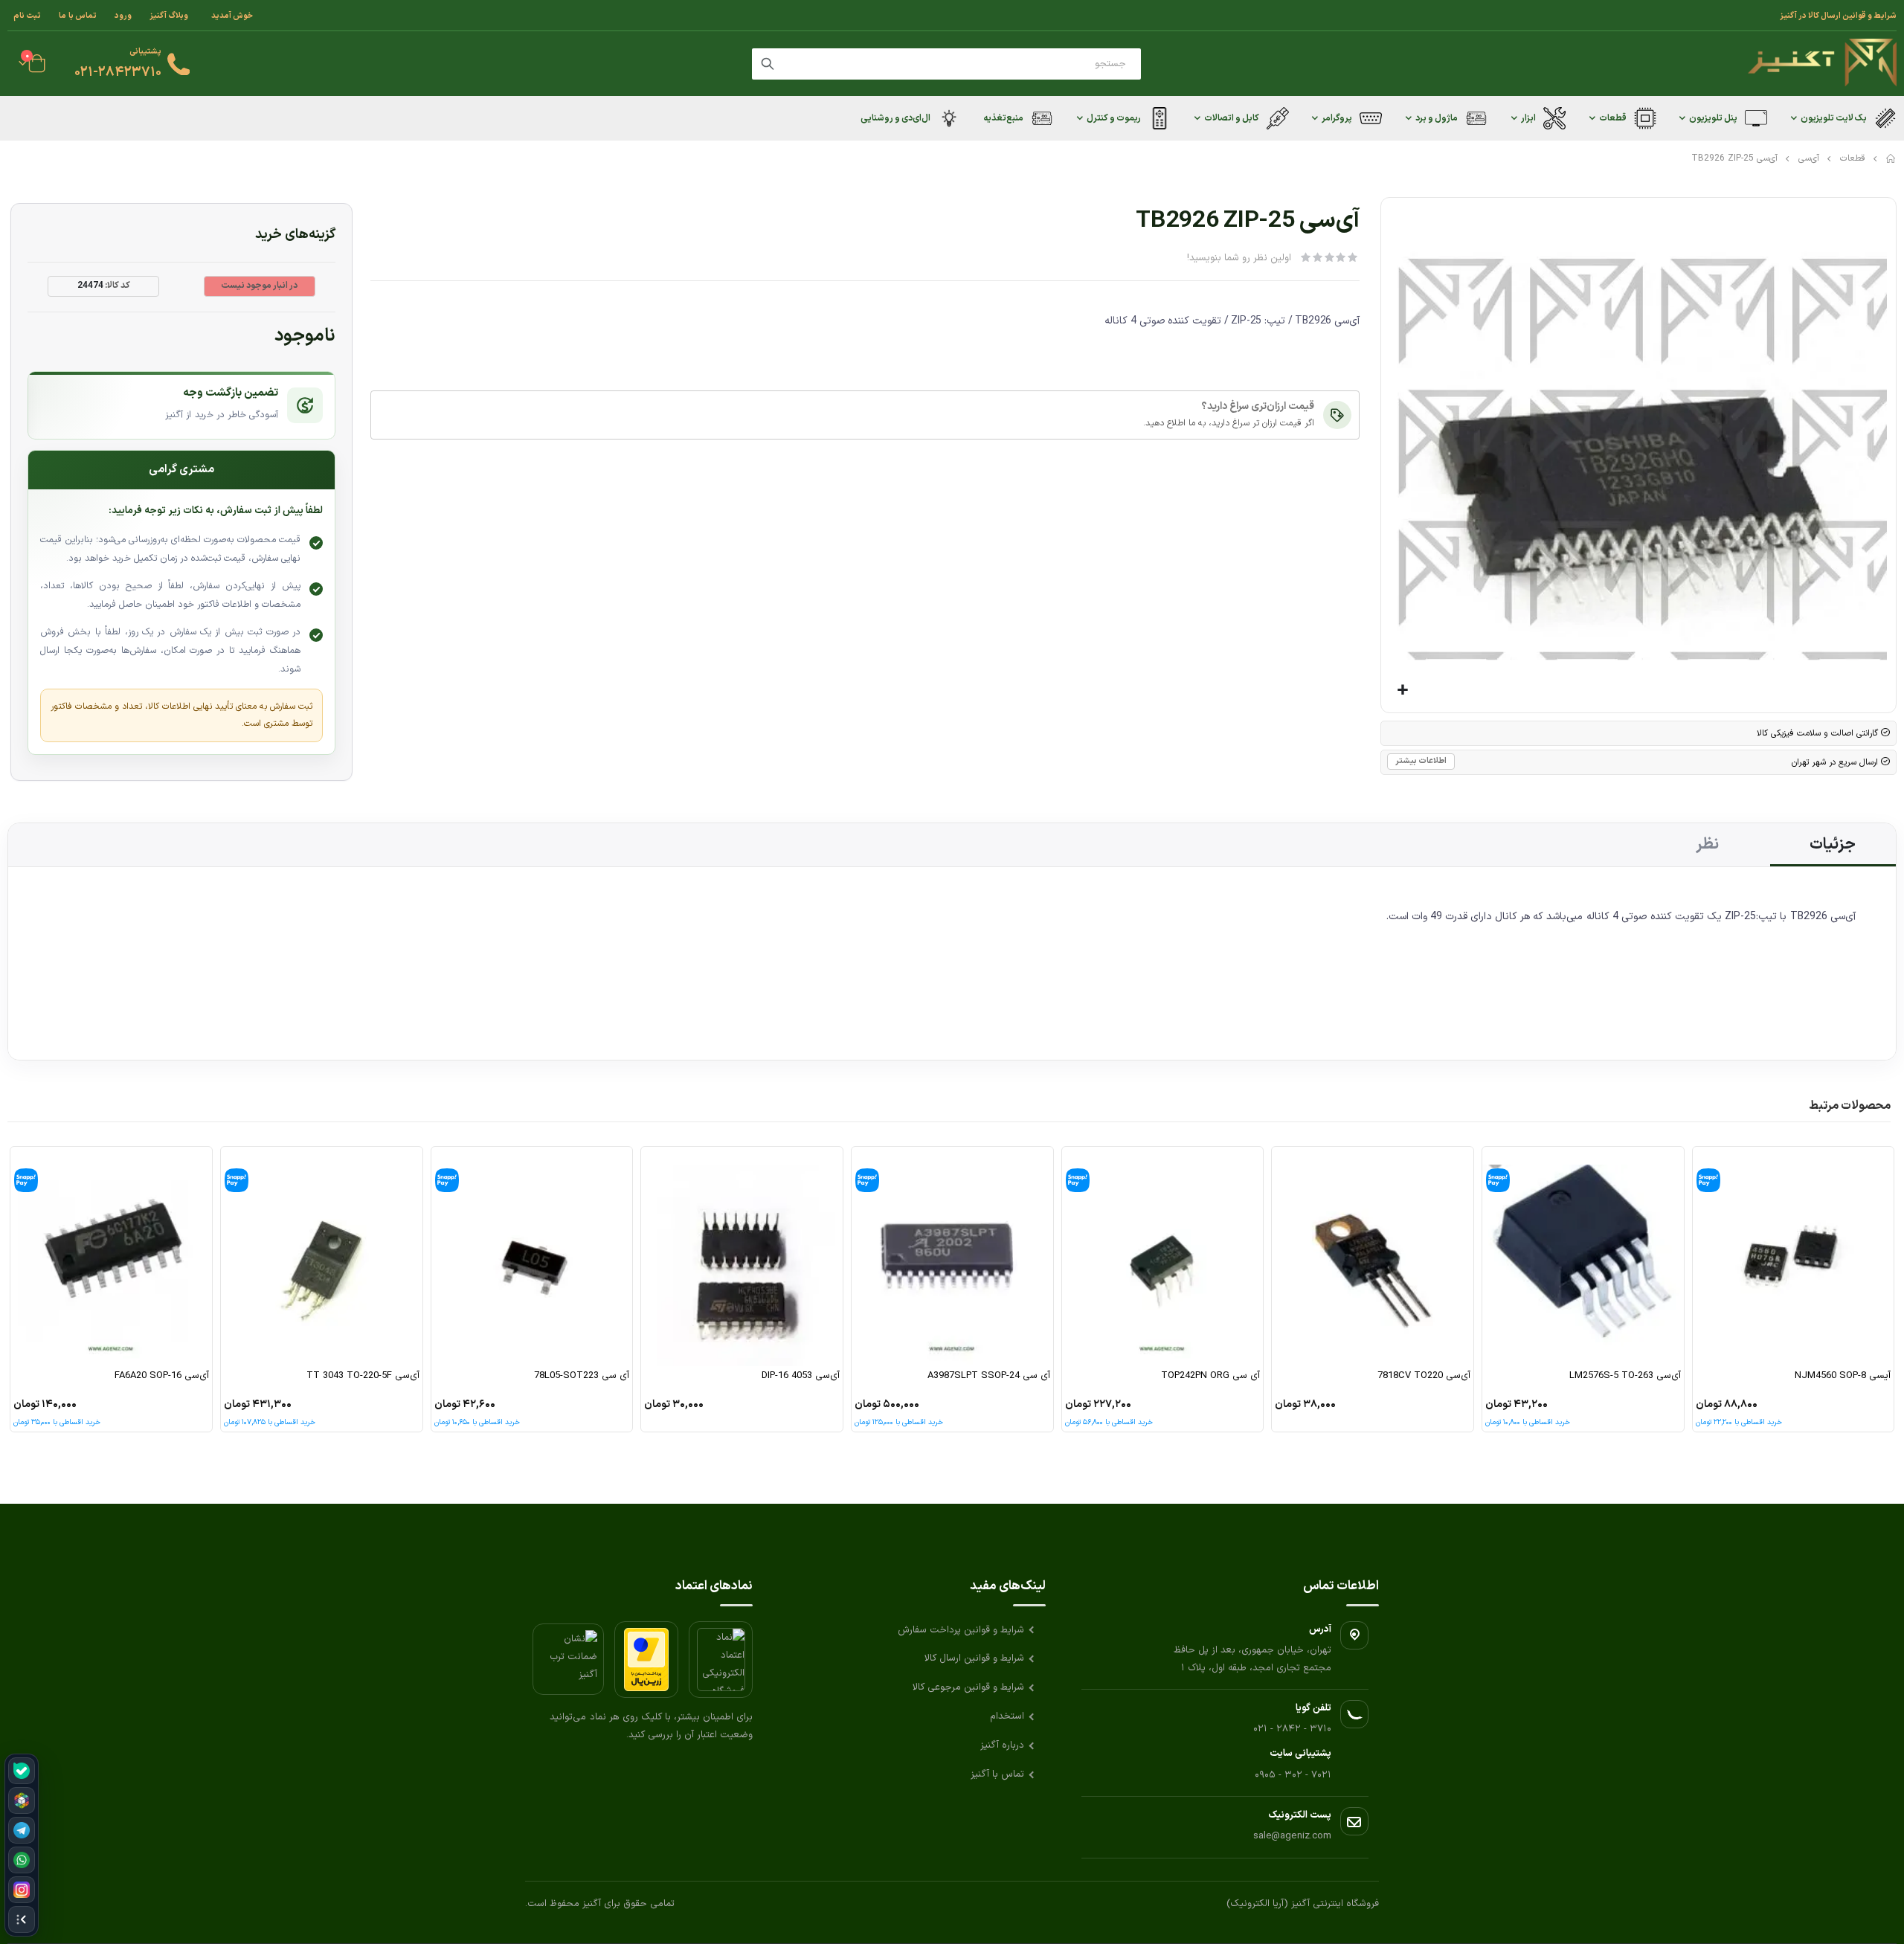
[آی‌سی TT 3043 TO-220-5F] (322, 1256)
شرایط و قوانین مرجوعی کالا (968, 1687)
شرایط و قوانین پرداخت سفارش (961, 1630)
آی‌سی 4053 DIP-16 (801, 1376)
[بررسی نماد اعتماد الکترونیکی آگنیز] (721, 1660)
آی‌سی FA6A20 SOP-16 (162, 1376)
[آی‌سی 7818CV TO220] (1373, 1256)
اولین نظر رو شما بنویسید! (1239, 258)
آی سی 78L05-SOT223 (582, 1376)
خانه (1891, 158)
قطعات (1853, 158)
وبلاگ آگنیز (169, 16)
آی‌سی (1809, 158)
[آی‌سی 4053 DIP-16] (742, 1256)
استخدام (1007, 1716)
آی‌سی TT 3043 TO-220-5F (363, 1376)
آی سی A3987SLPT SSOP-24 (989, 1376)
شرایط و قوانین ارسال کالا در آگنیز (1838, 16)
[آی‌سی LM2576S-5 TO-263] (1583, 1256)
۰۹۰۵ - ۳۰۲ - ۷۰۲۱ (1293, 1775)
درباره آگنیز (1002, 1745)
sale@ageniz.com (1292, 1836)
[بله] (22, 1771)
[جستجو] (768, 64)
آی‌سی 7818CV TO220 (1424, 1376)
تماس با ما (78, 16)
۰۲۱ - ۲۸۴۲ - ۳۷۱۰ (1292, 1729)
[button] (1403, 691)
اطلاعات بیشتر (1421, 761)
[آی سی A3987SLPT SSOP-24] (952, 1256)
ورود (123, 16)
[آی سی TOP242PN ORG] (1163, 1256)
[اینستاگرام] (22, 1890)
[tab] (1833, 845)
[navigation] (22, 1845)
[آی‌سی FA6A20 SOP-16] (111, 1256)
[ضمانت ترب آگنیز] (568, 1659)
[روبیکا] (22, 1800)
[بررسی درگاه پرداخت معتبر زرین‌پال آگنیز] (646, 1660)
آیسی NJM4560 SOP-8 (1843, 1376)
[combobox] (946, 64)
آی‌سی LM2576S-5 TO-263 (1625, 1376)
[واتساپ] (22, 1860)
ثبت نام (27, 16)
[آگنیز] (1822, 64)
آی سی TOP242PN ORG (1210, 1376)
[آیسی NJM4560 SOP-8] (1794, 1256)
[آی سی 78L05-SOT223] (532, 1256)
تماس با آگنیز (997, 1774)
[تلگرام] (22, 1830)
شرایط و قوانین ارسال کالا (974, 1658)
